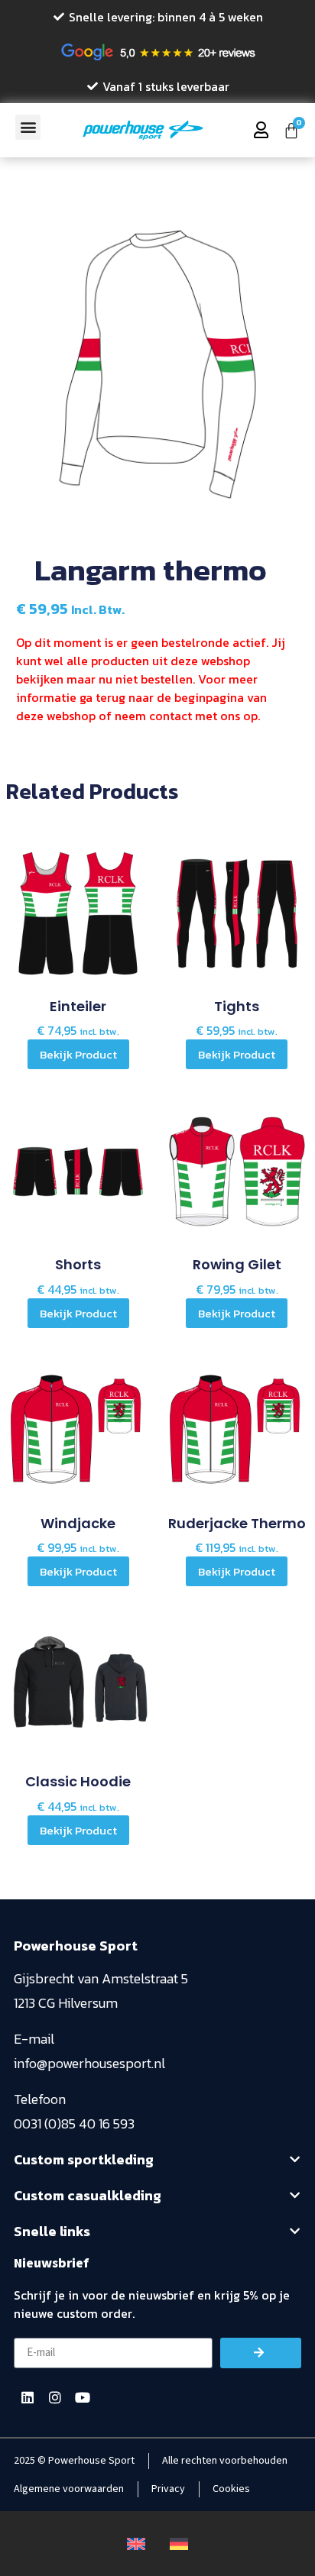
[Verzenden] (261, 2353)
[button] (28, 127)
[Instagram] (55, 2397)
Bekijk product (78, 1054)
